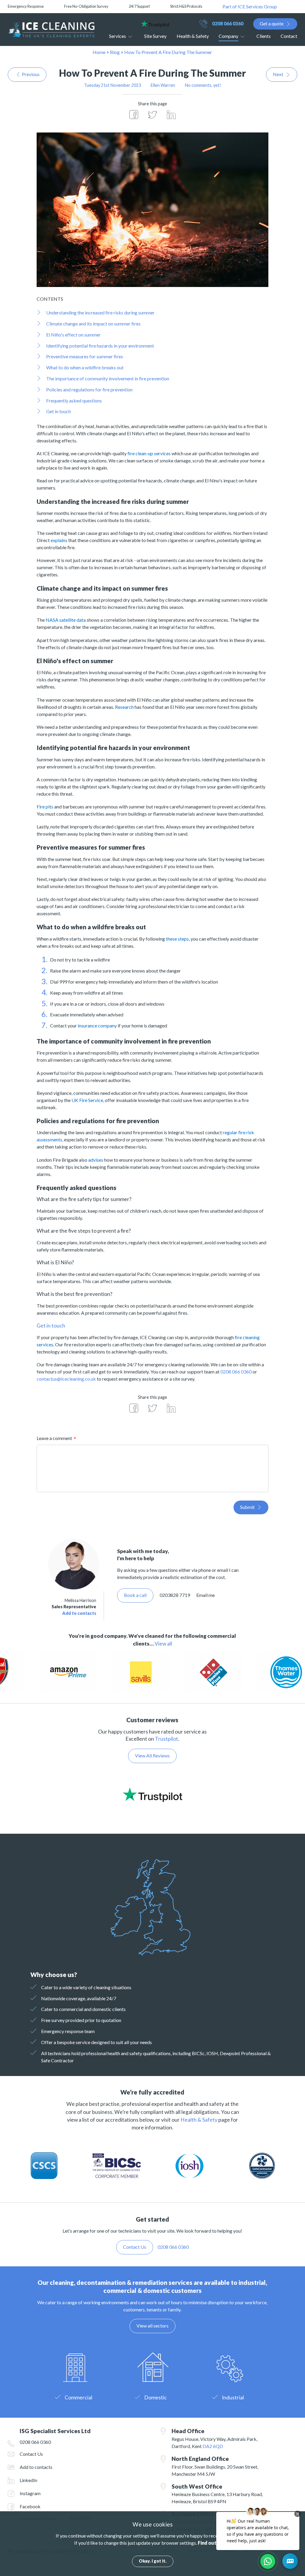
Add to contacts (79, 1613)
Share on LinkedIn (171, 115)
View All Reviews (152, 1755)
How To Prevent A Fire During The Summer (168, 52)
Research (124, 707)
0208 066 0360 (228, 23)
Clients (264, 36)
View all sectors (152, 2326)
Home (99, 52)
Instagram (30, 2493)
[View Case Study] (70, 1673)
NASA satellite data (66, 620)
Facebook (30, 2506)
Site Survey (155, 36)
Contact (289, 36)
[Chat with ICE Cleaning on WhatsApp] (268, 2561)
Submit (247, 1507)
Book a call (135, 1595)
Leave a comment (54, 1438)
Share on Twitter (152, 115)
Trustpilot (166, 1739)
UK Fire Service (87, 1100)
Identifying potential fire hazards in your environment (100, 346)
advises (96, 1160)
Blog (115, 52)
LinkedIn (28, 2480)
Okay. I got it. (153, 2561)
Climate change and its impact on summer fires (93, 324)
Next (278, 74)
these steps (177, 939)
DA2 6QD (213, 2446)
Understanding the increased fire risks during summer (100, 312)
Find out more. (214, 2543)
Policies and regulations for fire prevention (89, 389)
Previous (31, 74)
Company (228, 36)
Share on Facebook (134, 115)
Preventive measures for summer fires (85, 356)
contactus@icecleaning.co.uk (66, 1379)
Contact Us (31, 2454)
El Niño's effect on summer (73, 335)
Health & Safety (193, 36)
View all (163, 1644)
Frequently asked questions (74, 400)
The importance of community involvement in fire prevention (108, 378)
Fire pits (45, 807)
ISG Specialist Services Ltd (51, 30)
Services (118, 36)
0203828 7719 (175, 1595)
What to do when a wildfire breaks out (85, 367)
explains (59, 540)
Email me (206, 1595)
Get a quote (272, 23)
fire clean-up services (149, 453)
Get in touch (59, 411)
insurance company (97, 1025)
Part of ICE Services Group (250, 6)
